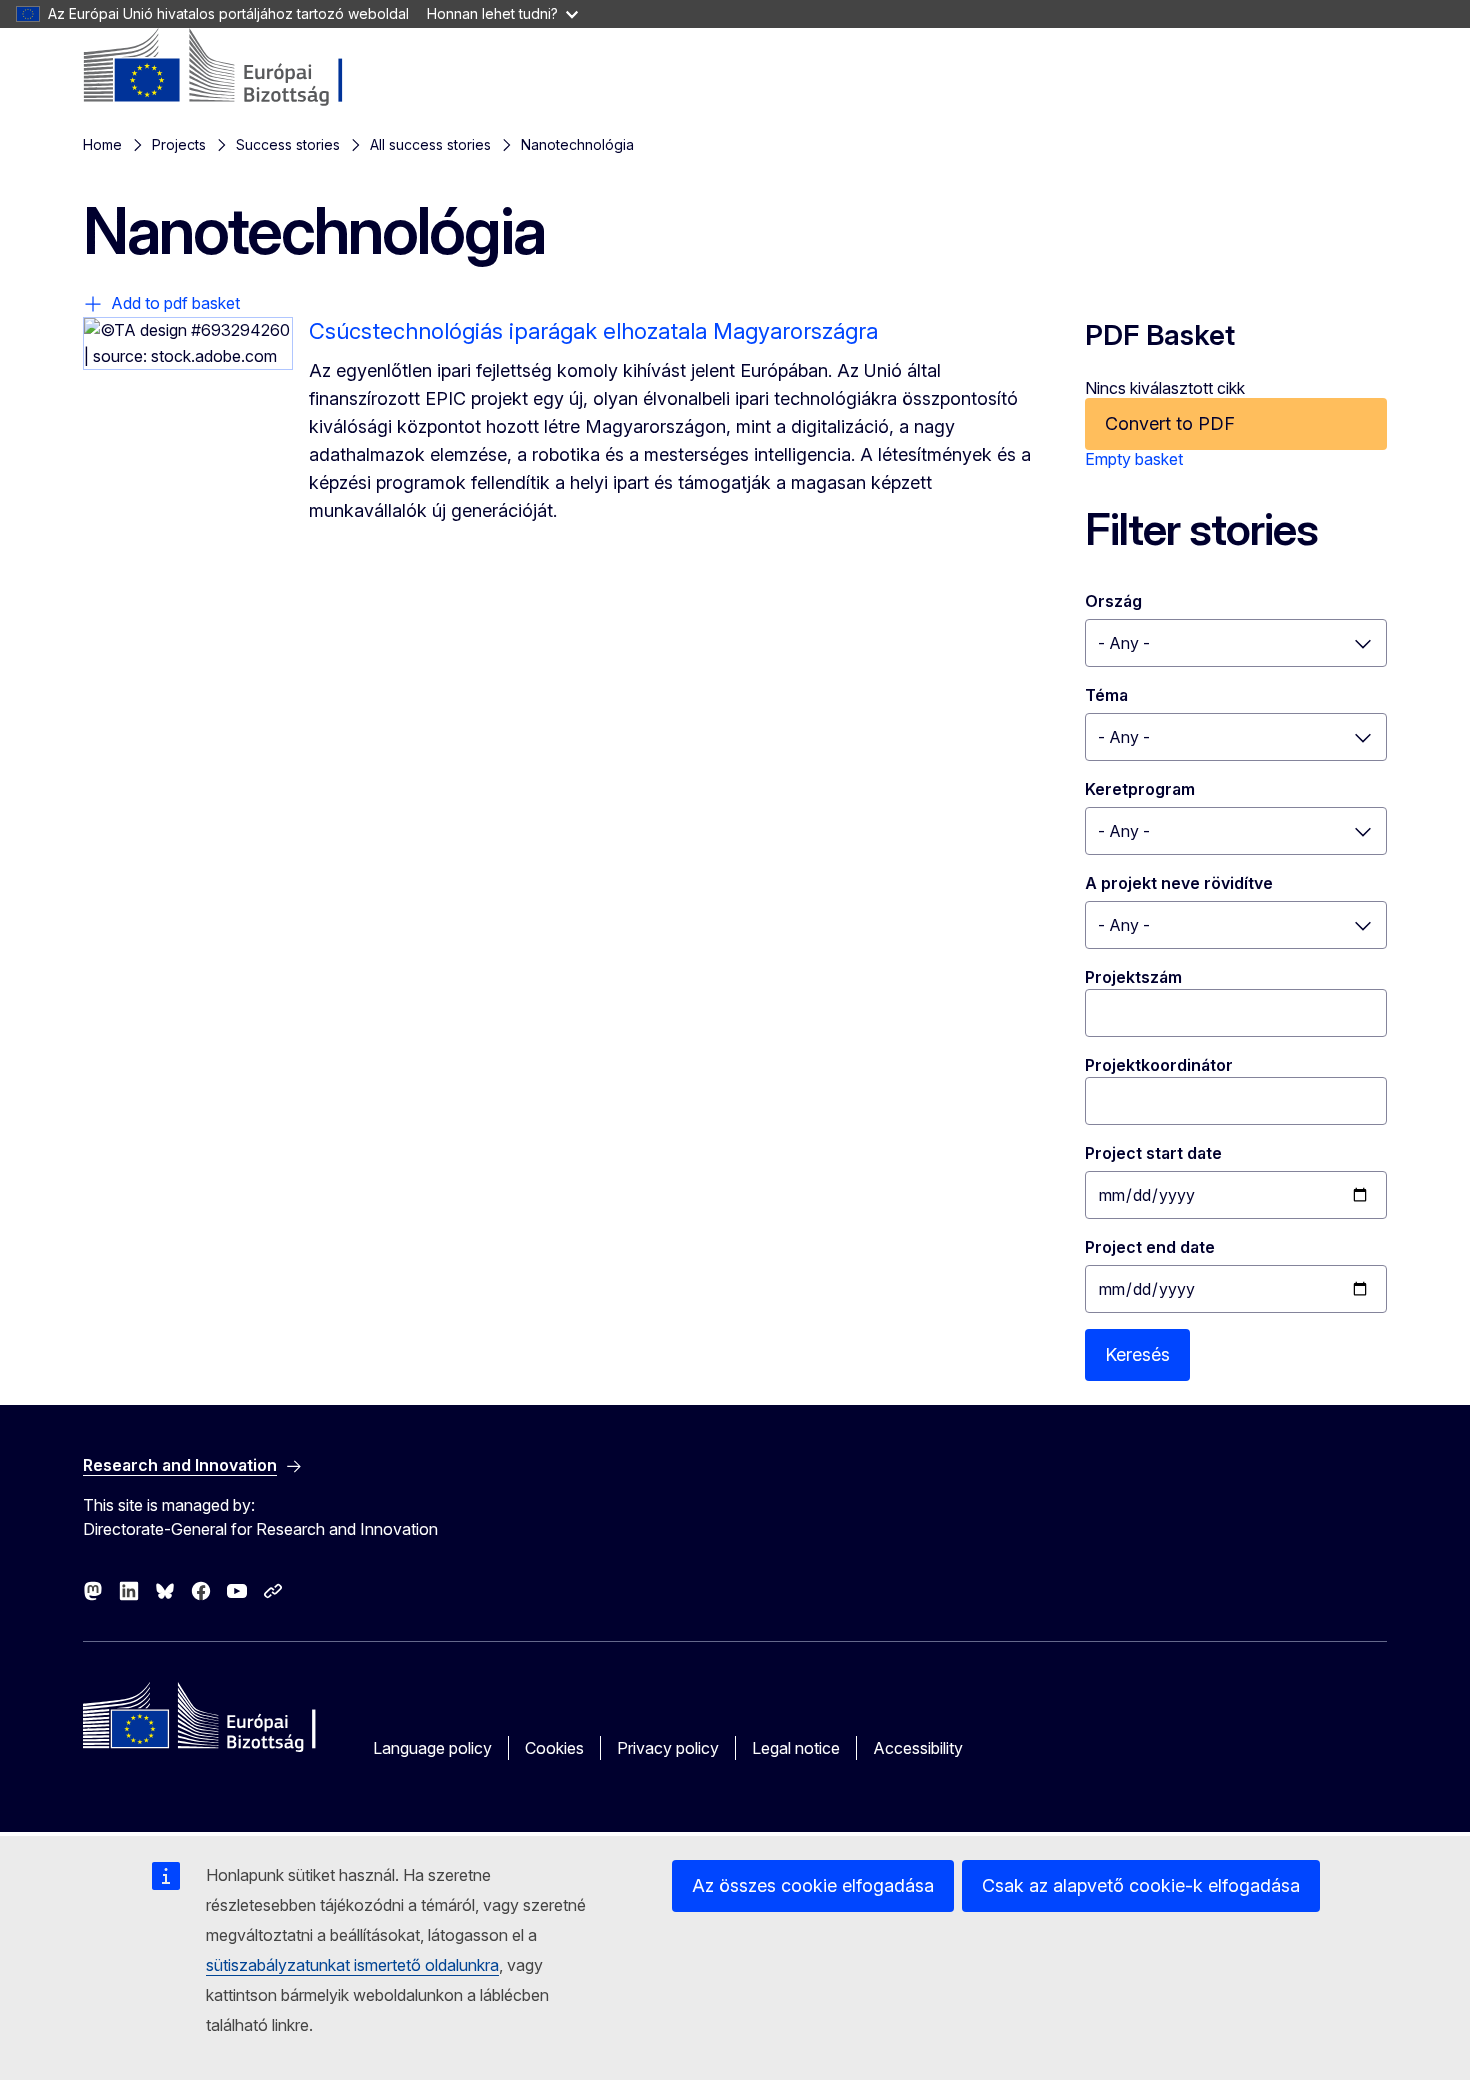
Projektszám (1133, 977)
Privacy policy (668, 1748)
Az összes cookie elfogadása (813, 1885)
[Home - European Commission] (244, 68)
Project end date (1150, 1247)
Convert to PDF (1170, 423)
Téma (1106, 695)
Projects (179, 144)
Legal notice (796, 1748)
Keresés (1137, 1354)
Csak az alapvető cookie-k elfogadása (1141, 1885)
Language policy (432, 1748)
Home (102, 144)
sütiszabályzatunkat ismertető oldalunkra (352, 1965)
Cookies (554, 1748)
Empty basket (1134, 459)
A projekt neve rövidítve (1179, 883)
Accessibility (918, 1748)
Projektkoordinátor (1159, 1065)
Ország (1113, 601)
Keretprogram (1140, 789)
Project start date (1153, 1153)
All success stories (430, 144)
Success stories (288, 144)
